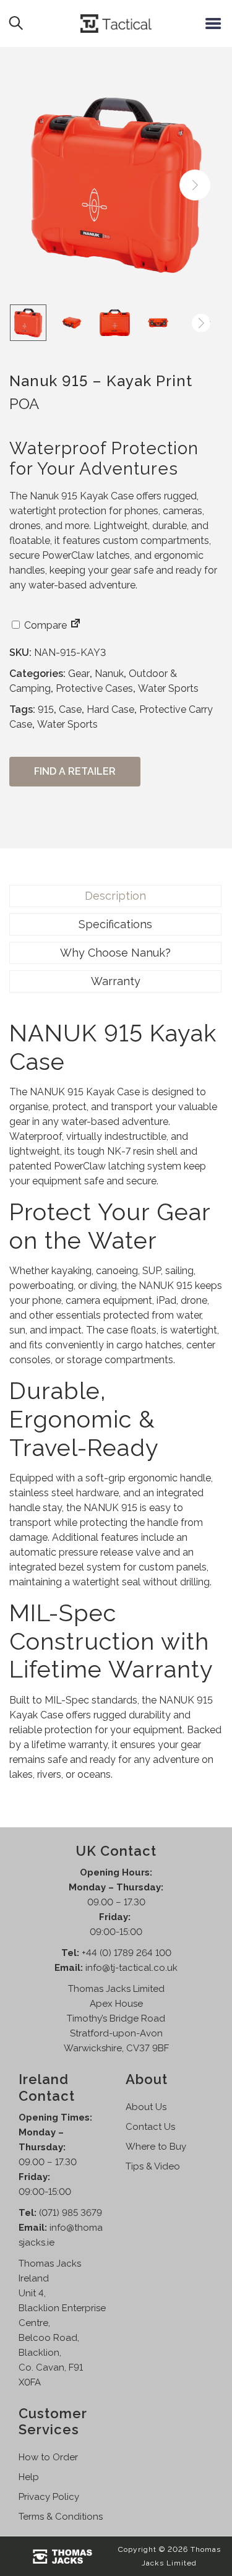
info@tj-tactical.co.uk (131, 1968)
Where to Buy (156, 2147)
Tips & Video (153, 2166)
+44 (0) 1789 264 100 (127, 1953)
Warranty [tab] (116, 981)
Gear (79, 674)
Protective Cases (94, 688)
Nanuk (109, 674)
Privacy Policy (49, 2497)
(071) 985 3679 (71, 2213)
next (195, 185)
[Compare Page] (75, 625)
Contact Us (150, 2127)
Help (29, 2477)
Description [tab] (115, 896)
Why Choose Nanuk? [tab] (115, 953)
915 (46, 709)
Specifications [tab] (115, 924)
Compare (44, 625)
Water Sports (168, 688)
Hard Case (110, 709)
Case (70, 709)
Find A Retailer (75, 771)
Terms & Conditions (61, 2517)
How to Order (48, 2457)
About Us (146, 2107)
